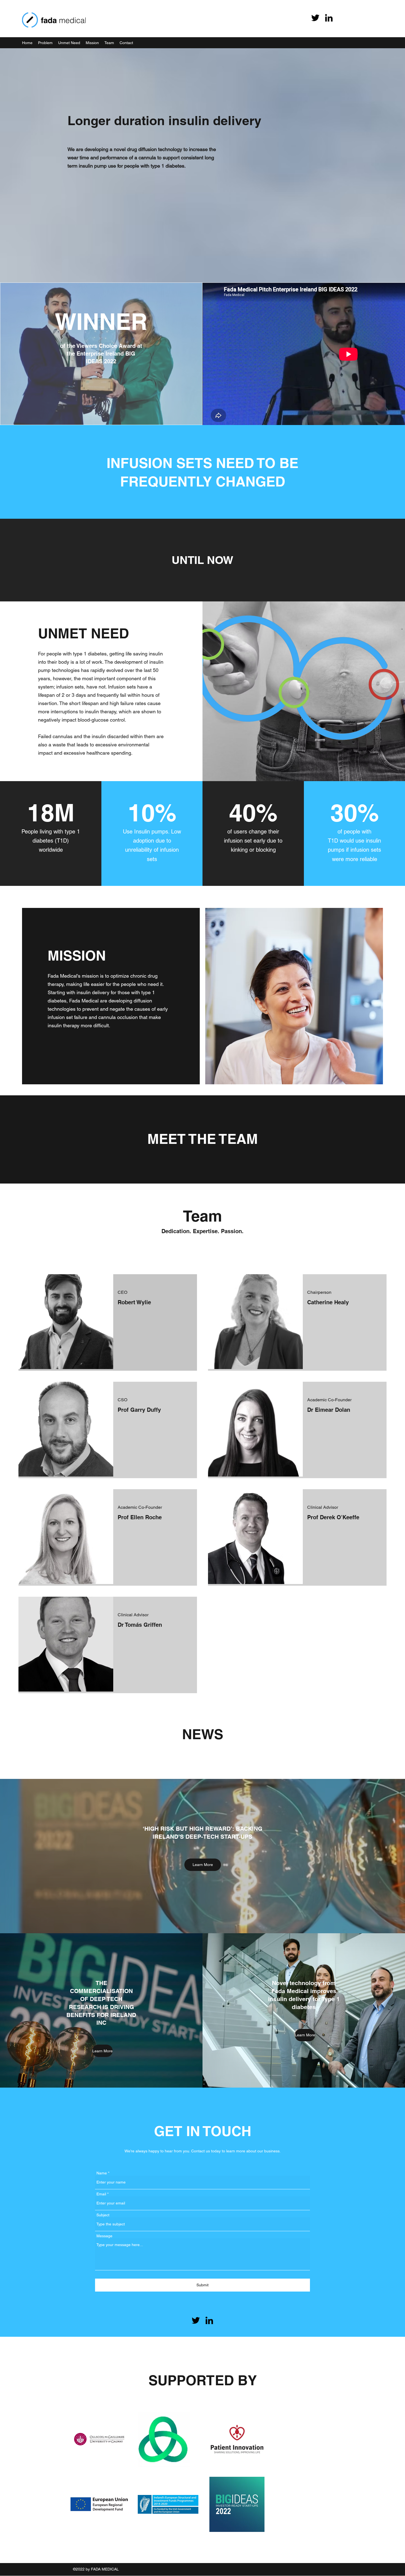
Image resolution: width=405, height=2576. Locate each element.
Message (104, 2236)
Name (102, 2173)
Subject (103, 2215)
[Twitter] (315, 18)
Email (101, 2194)
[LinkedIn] (329, 18)
